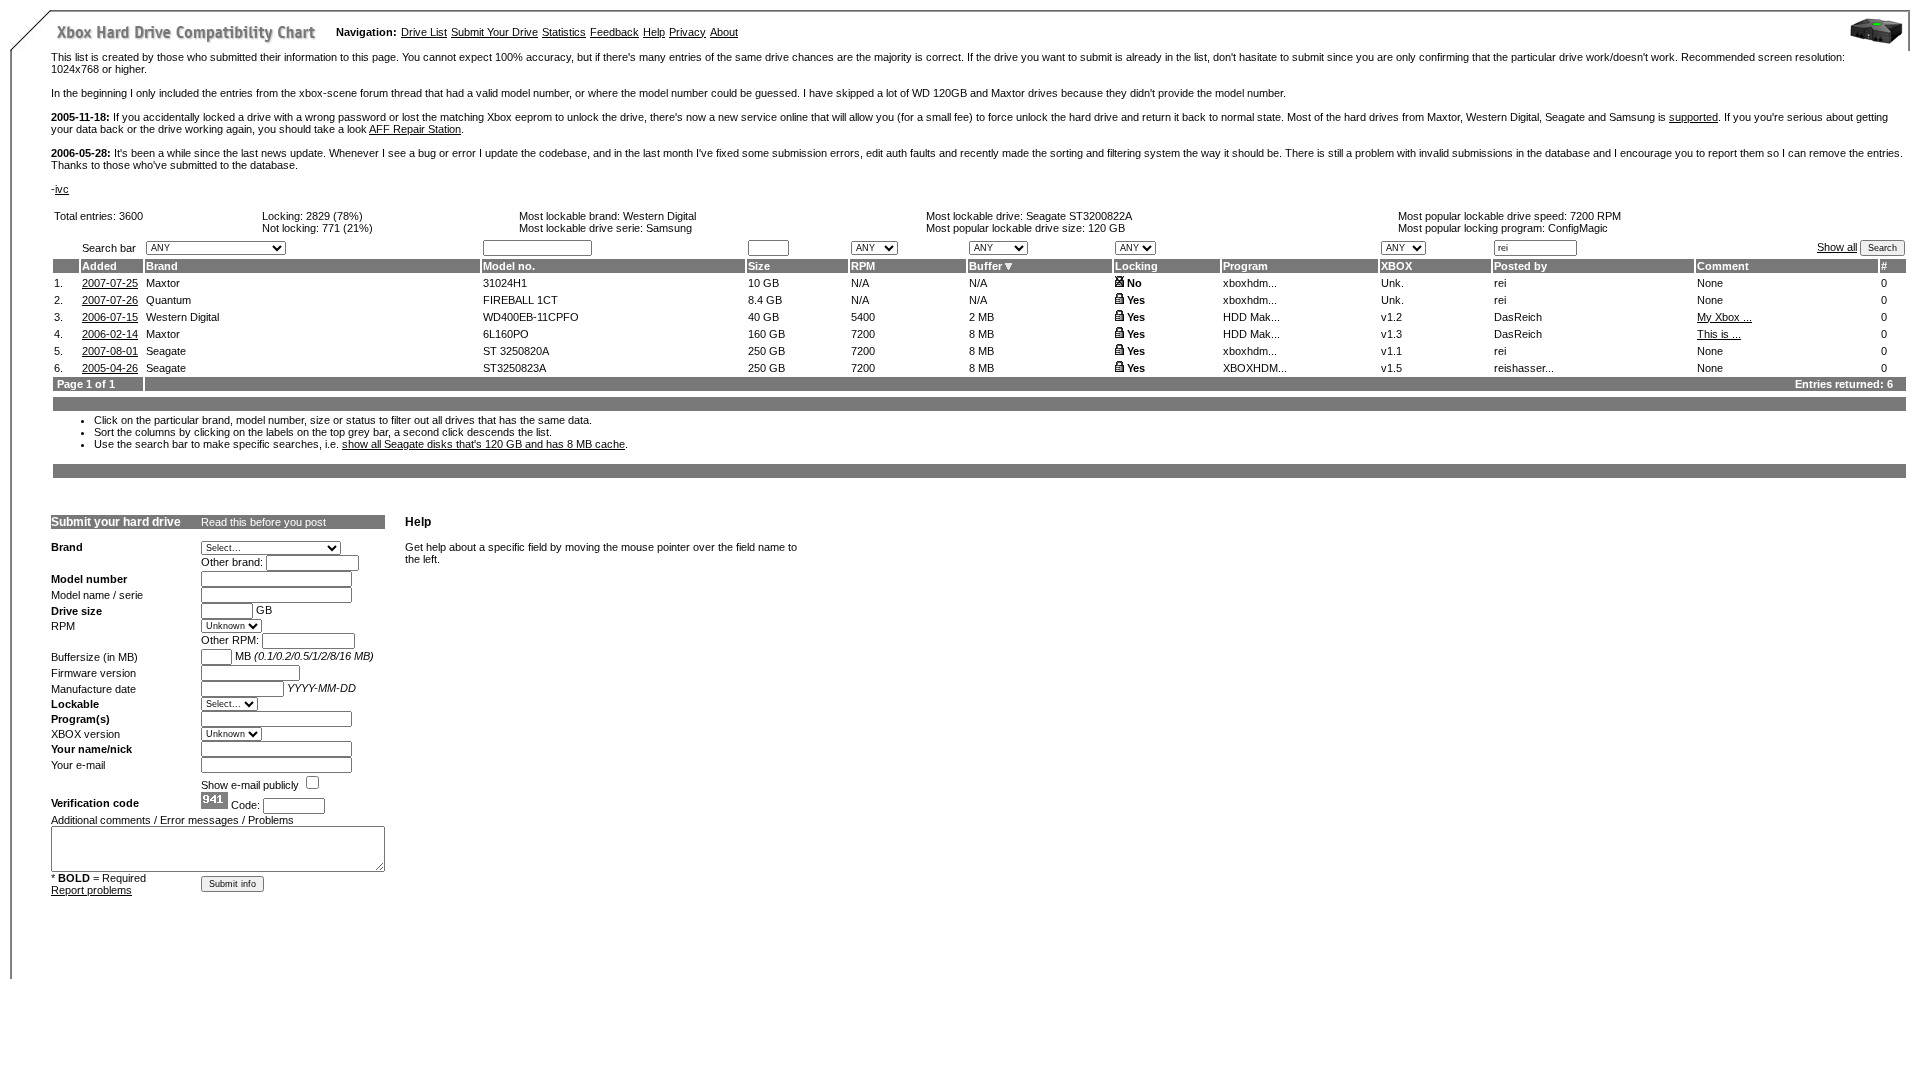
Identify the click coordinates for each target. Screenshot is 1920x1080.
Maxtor (163, 283)
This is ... (1719, 334)
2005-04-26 (110, 368)
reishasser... (1524, 368)
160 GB (766, 334)
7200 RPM (1595, 216)
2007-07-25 (110, 283)
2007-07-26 (110, 300)
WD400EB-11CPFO (531, 317)
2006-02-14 (110, 334)
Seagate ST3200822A (1079, 216)
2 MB (981, 317)
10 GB (763, 283)
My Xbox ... (1724, 317)
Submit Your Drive (494, 32)
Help (654, 32)
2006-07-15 (110, 317)
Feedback (614, 32)
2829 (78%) (334, 216)
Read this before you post (263, 522)
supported (1693, 117)
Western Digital (659, 216)
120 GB (1106, 228)
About (724, 32)
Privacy (687, 32)
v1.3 (1391, 334)
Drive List (424, 32)
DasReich (1518, 317)
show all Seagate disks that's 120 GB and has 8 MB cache (483, 444)
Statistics (564, 32)
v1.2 (1391, 317)
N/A (860, 283)
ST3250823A (514, 368)
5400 (863, 317)
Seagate (166, 351)
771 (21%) (347, 228)
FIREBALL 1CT (520, 300)
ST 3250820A (516, 351)
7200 (863, 334)
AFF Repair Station (415, 129)
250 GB (766, 351)
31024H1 (505, 283)
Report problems (91, 890)
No (1134, 283)
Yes (1136, 300)
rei (1500, 283)
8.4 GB (765, 300)
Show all (1837, 247)
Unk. (1392, 283)
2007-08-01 (110, 351)
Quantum (168, 300)
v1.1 (1391, 351)
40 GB (763, 317)
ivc (62, 189)
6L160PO (506, 334)
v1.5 (1391, 368)
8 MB (981, 334)
